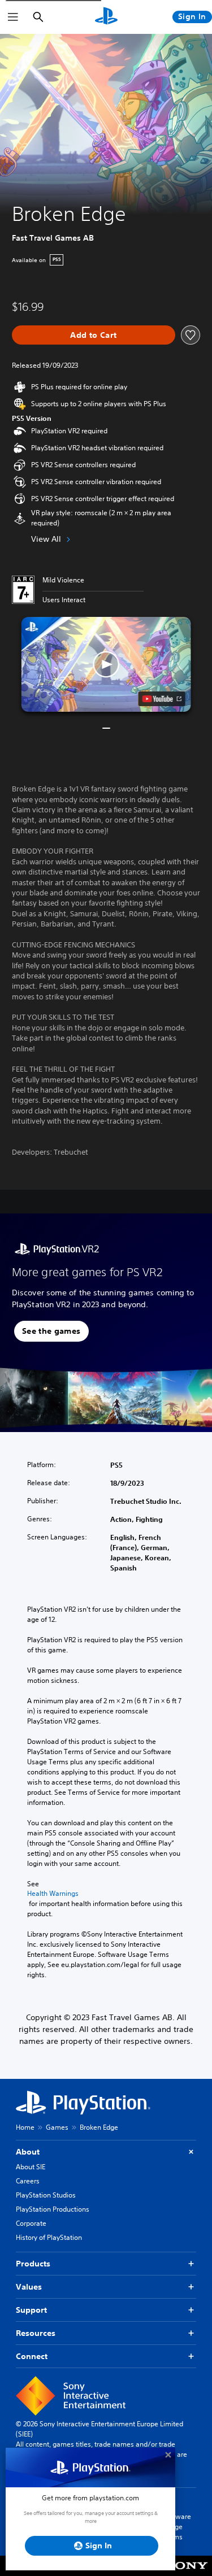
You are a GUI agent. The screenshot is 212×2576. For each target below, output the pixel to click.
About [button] (28, 2152)
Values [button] (29, 2287)
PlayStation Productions (53, 2209)
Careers (28, 2181)
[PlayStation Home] (106, 17)
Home (25, 2127)
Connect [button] (32, 2356)
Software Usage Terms (177, 2527)
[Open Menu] (13, 17)
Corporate (31, 2223)
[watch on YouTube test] (161, 699)
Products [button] (33, 2264)
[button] (106, 665)
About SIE (31, 2167)
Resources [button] (36, 2333)
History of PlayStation (49, 2237)
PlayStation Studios (46, 2195)
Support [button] (31, 2310)
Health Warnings (53, 1894)
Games (57, 2127)
